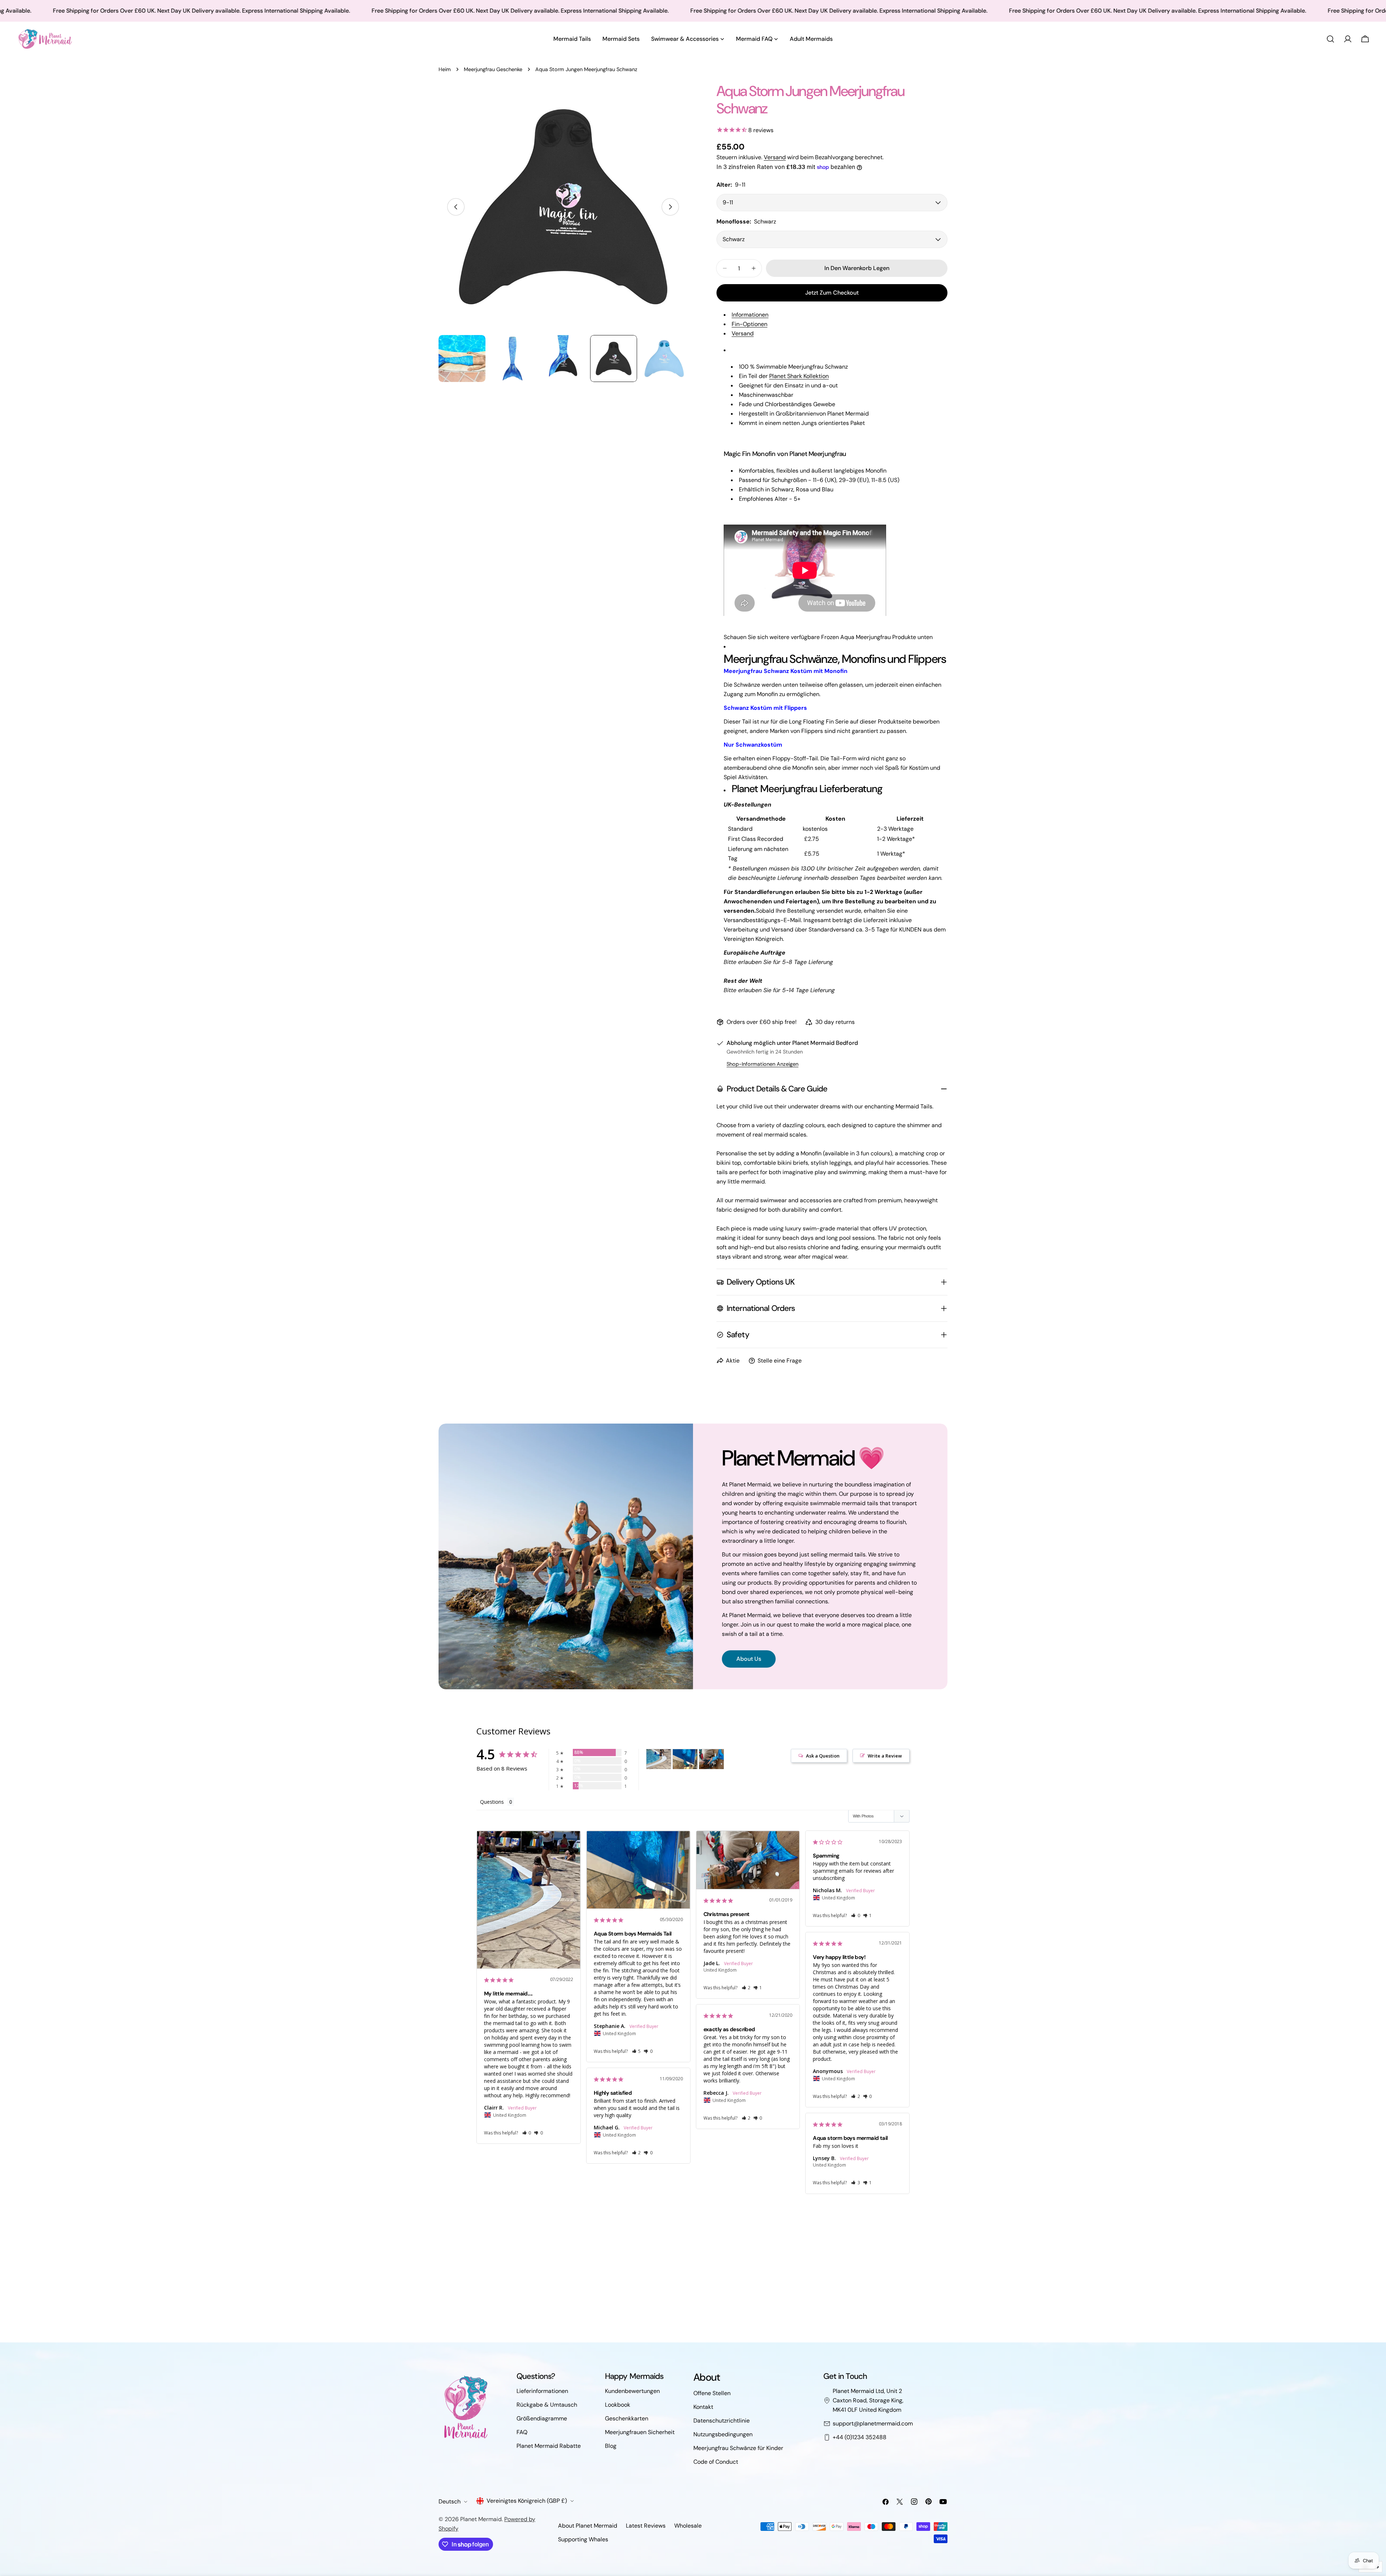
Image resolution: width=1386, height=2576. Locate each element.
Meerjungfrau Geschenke (493, 69)
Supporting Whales (583, 2539)
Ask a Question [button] (823, 1756)
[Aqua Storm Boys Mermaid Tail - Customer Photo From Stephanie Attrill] (685, 1759)
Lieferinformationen (542, 2391)
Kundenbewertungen (632, 2391)
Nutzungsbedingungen (723, 2434)
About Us (749, 1659)
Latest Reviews (646, 2526)
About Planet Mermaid (588, 2526)
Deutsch (450, 2501)
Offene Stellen (712, 2393)
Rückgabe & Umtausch (547, 2405)
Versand (775, 157)
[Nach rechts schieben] (670, 207)
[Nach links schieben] (456, 207)
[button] (527, 2133)
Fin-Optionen (749, 324)
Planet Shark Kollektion (799, 376)
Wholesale (688, 2526)
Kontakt (703, 2407)
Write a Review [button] (885, 1756)
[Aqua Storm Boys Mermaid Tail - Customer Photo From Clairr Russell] (659, 1759)
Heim (445, 69)
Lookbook (618, 2405)
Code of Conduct (716, 2462)
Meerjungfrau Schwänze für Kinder (738, 2448)
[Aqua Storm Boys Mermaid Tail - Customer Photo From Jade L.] (711, 1759)
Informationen (750, 315)
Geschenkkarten (627, 2418)
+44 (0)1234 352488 (860, 2437)
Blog (611, 2446)
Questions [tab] (492, 1802)
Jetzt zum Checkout (832, 293)
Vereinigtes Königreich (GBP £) (527, 2501)
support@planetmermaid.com (873, 2423)
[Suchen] (1330, 39)
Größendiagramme (542, 2418)
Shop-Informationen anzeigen (762, 1064)
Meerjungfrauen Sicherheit (640, 2432)
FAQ (522, 2432)
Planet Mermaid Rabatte (549, 2446)
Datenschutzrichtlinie (722, 2421)
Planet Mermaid (481, 2519)
